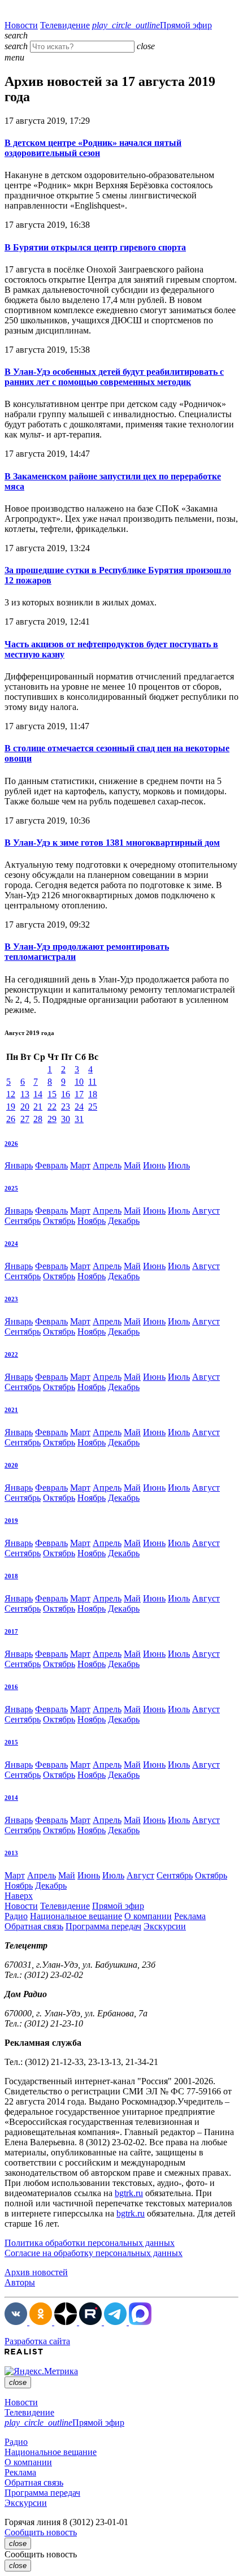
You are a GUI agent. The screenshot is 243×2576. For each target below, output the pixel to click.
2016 (11, 1687)
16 (66, 1094)
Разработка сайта (37, 2341)
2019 (11, 1521)
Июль (179, 1165)
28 (38, 1119)
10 (79, 1082)
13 (25, 1094)
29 (52, 1119)
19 (11, 1107)
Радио (16, 1916)
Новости (21, 25)
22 (52, 1107)
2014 (11, 1798)
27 (25, 1119)
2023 (11, 1299)
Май (132, 1165)
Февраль (51, 1165)
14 (38, 1094)
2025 (11, 1188)
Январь (19, 1165)
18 (93, 1094)
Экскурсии (165, 1926)
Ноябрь (92, 1221)
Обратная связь (34, 1926)
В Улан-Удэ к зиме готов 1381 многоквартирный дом (112, 843)
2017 (11, 1631)
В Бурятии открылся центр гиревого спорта (95, 247)
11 (92, 1082)
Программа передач (103, 1926)
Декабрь (124, 1221)
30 (66, 1119)
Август (206, 1211)
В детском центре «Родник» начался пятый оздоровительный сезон (93, 148)
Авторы (20, 2282)
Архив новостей (36, 2272)
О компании (148, 1916)
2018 (11, 1576)
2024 (11, 1244)
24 (79, 1107)
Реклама (190, 1916)
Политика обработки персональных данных (90, 2243)
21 (38, 1107)
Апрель (107, 1165)
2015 (11, 1742)
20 (25, 1107)
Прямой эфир (152, 25)
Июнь (154, 1165)
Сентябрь (23, 1221)
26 (11, 1119)
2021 (11, 1410)
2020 (11, 1465)
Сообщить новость (41, 2532)
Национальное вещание (76, 1916)
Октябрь (59, 1221)
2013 (11, 1853)
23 (66, 1107)
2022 (11, 1354)
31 (79, 1119)
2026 (11, 1144)
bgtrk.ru (129, 2193)
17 (79, 1094)
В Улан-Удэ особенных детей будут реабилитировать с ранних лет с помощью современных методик (114, 377)
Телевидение (65, 25)
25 (93, 1107)
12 (11, 1094)
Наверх (19, 1896)
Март (80, 1165)
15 (52, 1094)
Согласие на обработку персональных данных (94, 2253)
